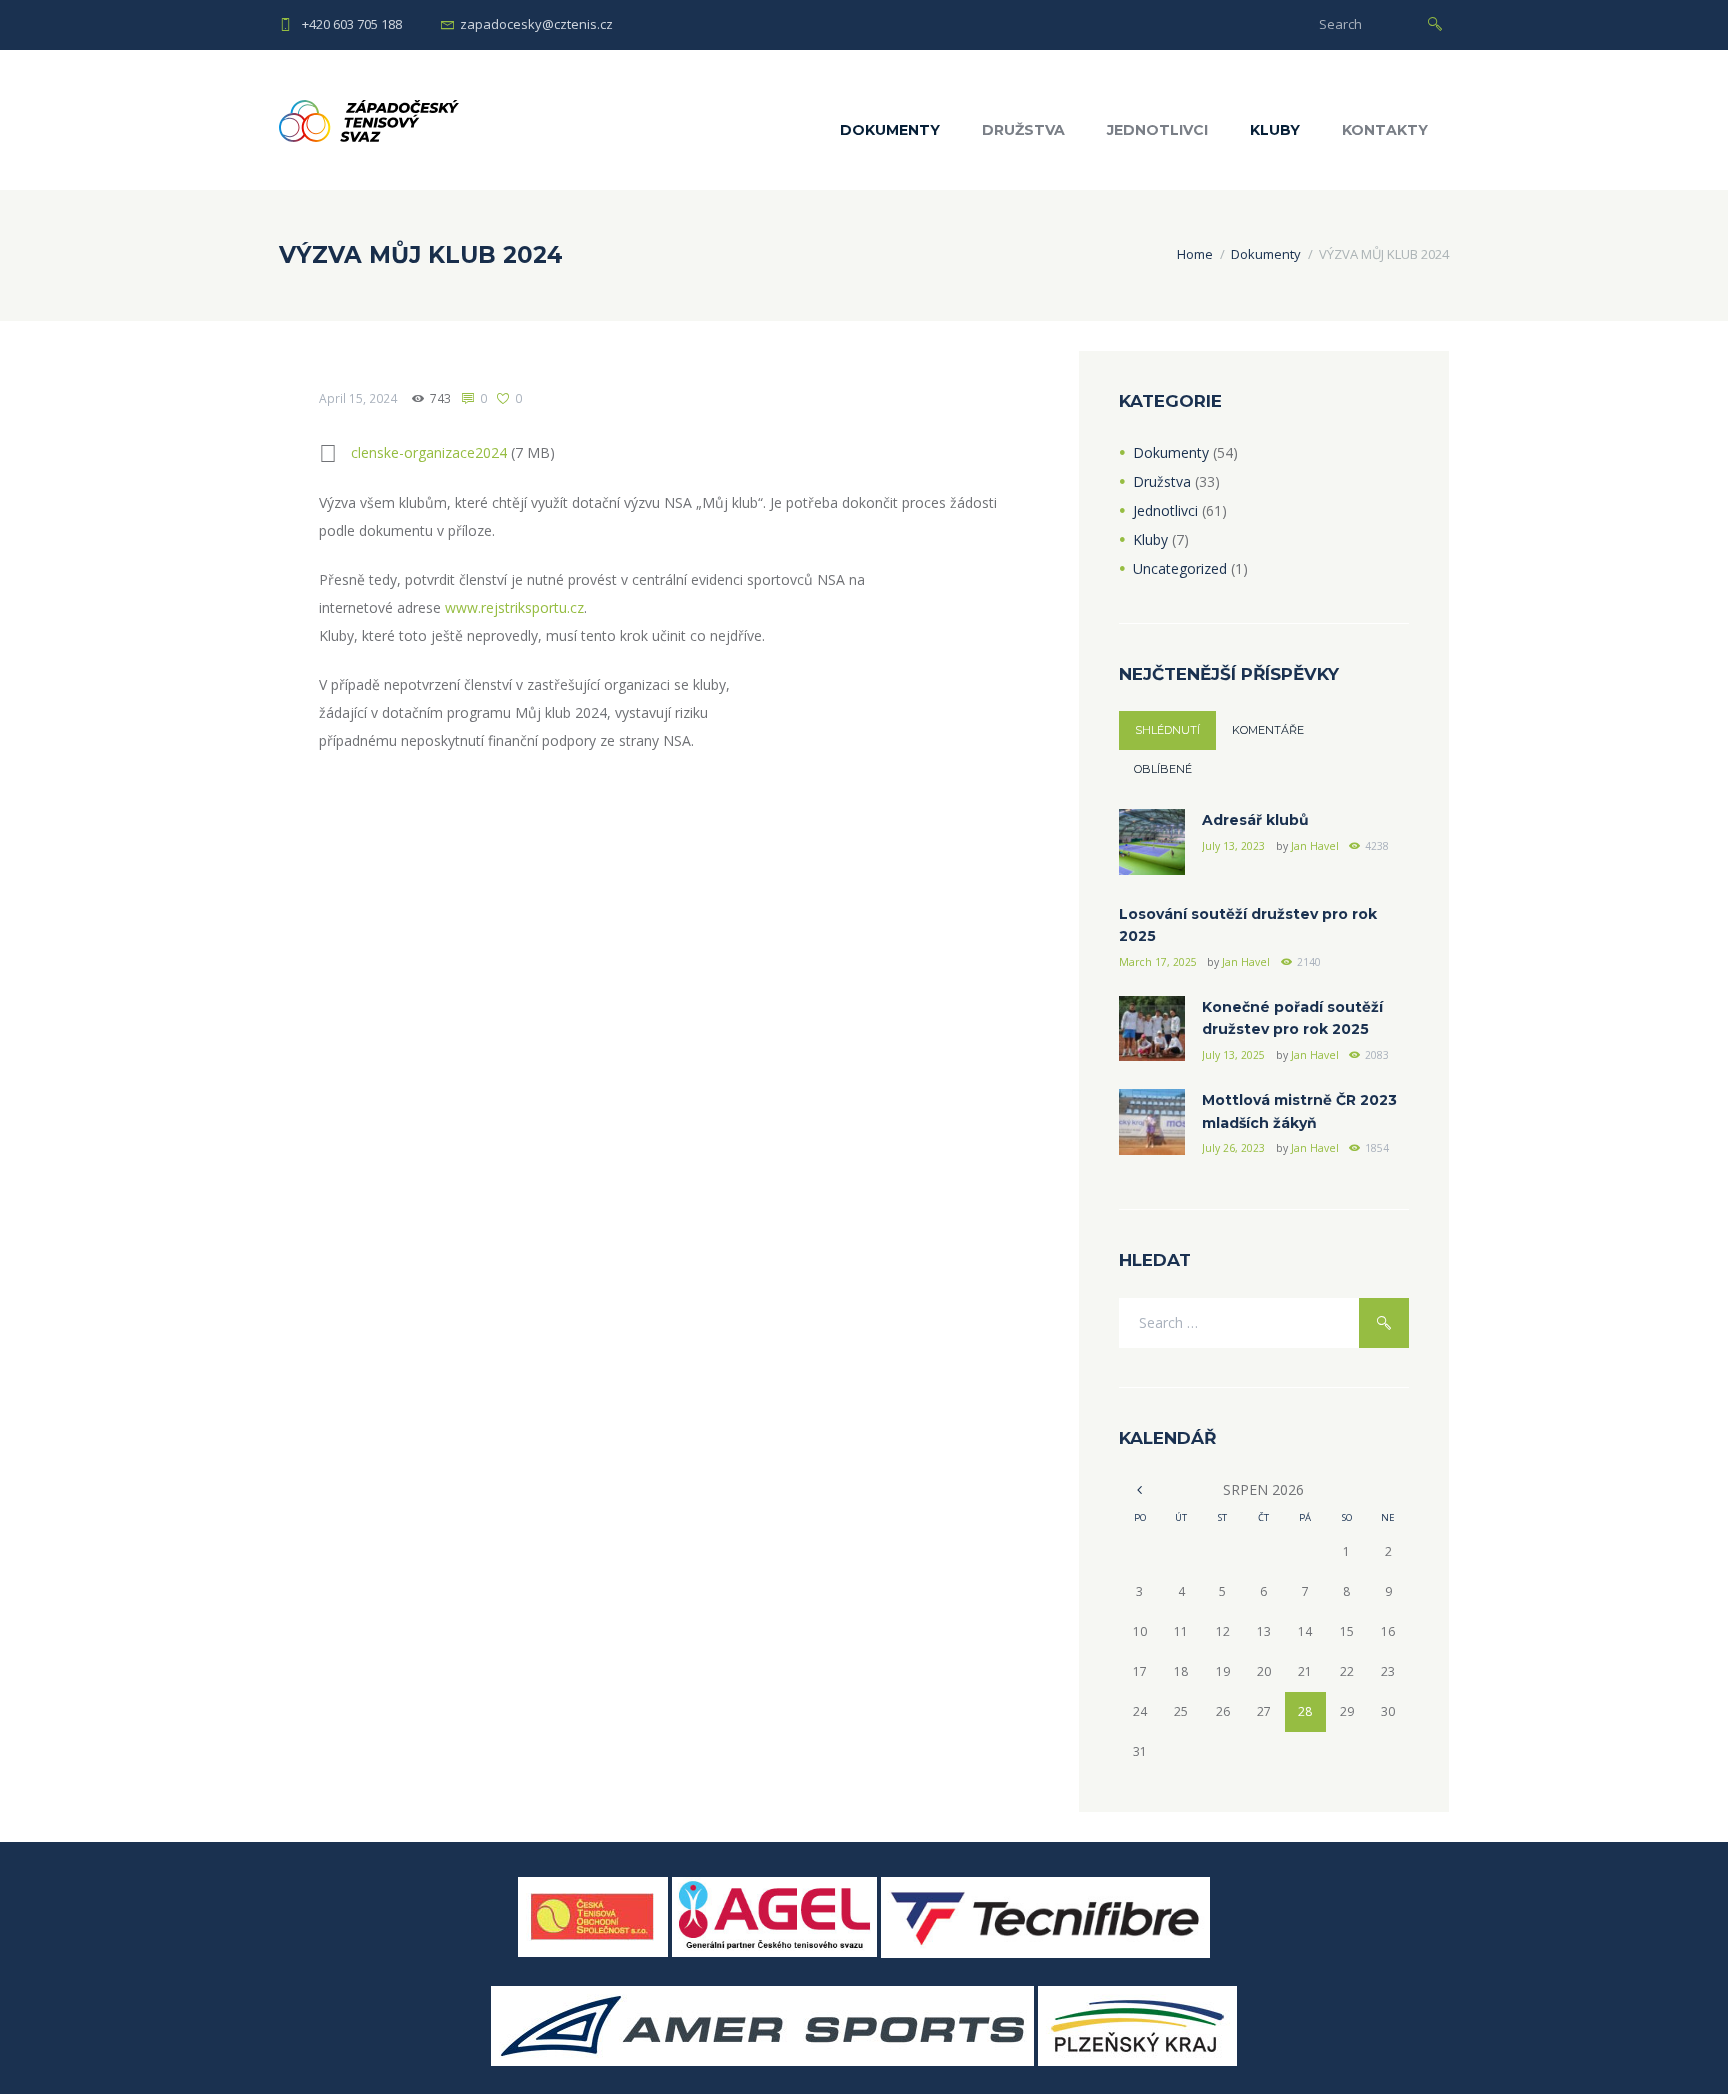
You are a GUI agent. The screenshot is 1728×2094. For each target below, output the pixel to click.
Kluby (1275, 130)
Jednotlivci (1157, 130)
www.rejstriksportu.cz (514, 607)
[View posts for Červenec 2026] (1139, 1490)
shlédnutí (1167, 730)
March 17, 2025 (1158, 962)
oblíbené (1163, 769)
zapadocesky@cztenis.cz (536, 24)
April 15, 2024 (358, 398)
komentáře (1268, 730)
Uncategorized (1180, 568)
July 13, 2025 (1233, 1055)
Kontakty (1385, 130)
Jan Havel (1315, 846)
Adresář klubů (1255, 820)
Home (1195, 254)
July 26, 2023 (1233, 1148)
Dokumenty (890, 130)
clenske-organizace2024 (429, 452)
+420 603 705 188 (352, 24)
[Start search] (1435, 22)
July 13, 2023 (1233, 846)
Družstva (1023, 130)
